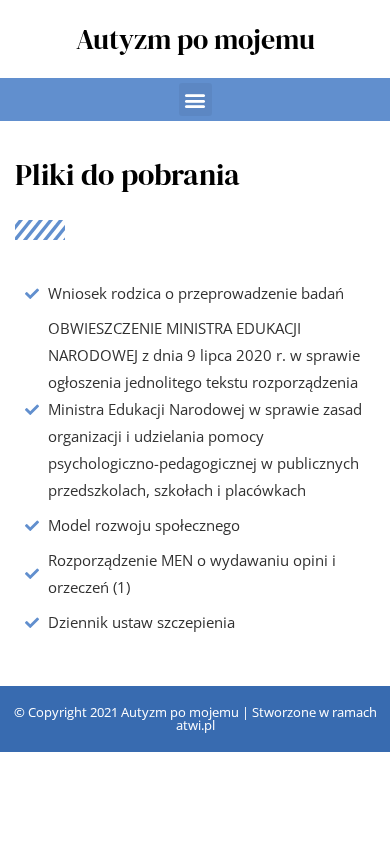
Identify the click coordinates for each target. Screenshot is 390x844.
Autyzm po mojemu (195, 39)
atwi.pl (195, 725)
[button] (195, 99)
